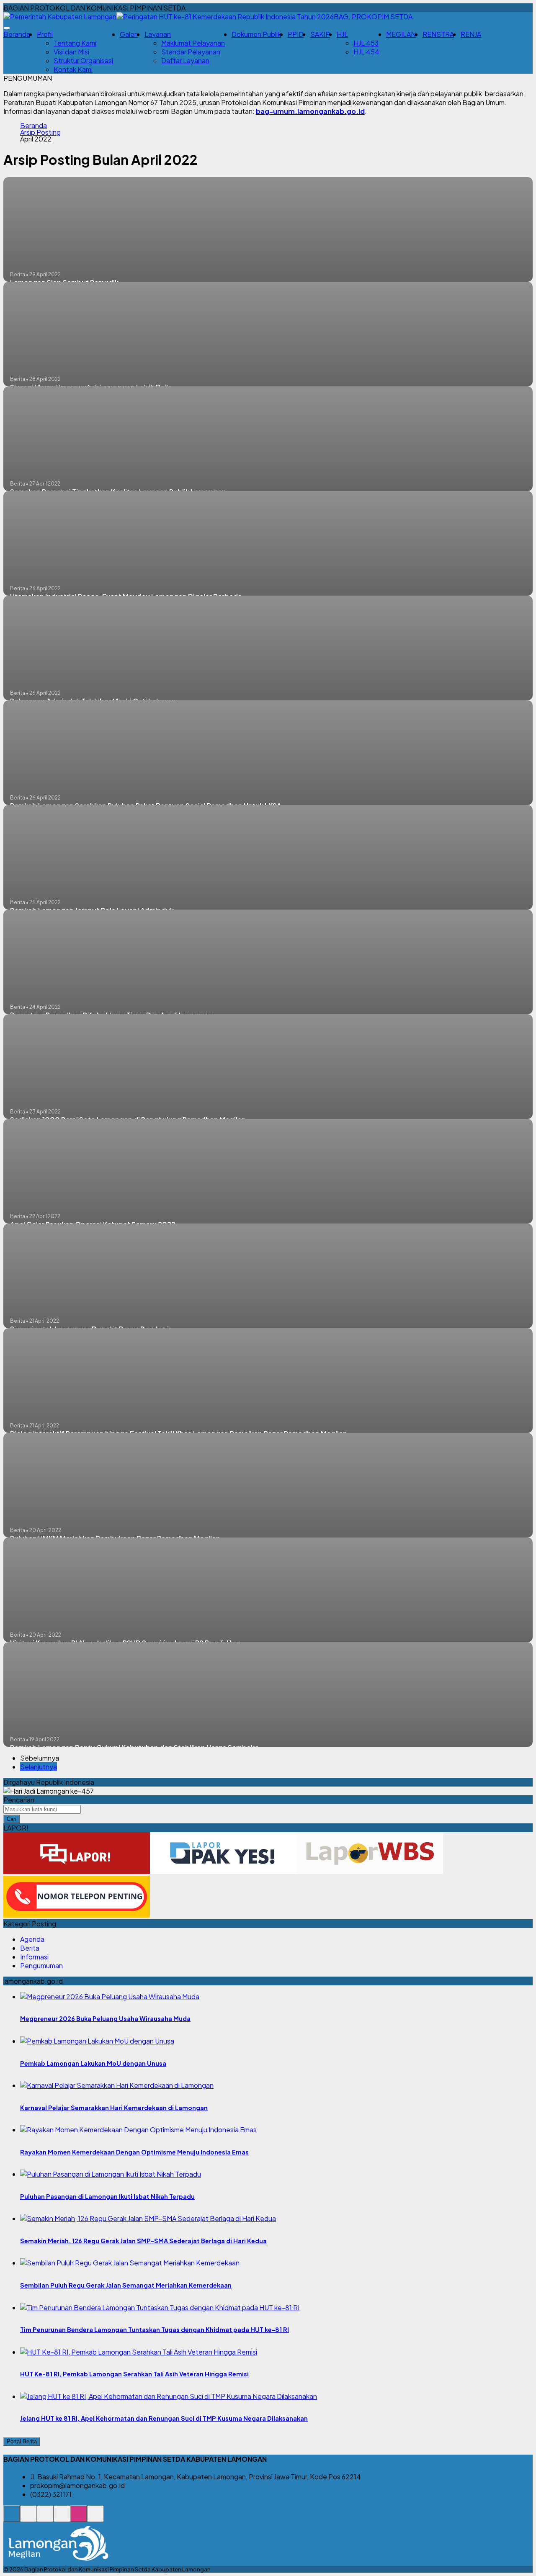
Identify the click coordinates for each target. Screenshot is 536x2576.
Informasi (34, 1957)
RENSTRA (438, 34)
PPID (296, 34)
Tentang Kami (75, 43)
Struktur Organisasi (83, 60)
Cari (12, 1819)
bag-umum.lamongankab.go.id (310, 111)
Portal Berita (22, 2441)
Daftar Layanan (185, 60)
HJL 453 (366, 43)
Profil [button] (45, 34)
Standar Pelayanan (191, 52)
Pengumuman (41, 1965)
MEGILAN (401, 34)
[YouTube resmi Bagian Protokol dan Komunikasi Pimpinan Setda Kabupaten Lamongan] (95, 2518)
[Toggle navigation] (7, 28)
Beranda (17, 34)
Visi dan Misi (71, 52)
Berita (30, 1948)
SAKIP (320, 34)
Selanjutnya (39, 1767)
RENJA (471, 34)
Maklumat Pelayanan (193, 43)
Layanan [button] (158, 34)
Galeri (129, 34)
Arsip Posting (40, 132)
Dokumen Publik (256, 34)
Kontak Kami (73, 69)
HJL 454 (366, 52)
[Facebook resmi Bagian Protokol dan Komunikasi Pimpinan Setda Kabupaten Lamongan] (45, 2518)
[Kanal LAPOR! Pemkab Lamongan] (28, 2518)
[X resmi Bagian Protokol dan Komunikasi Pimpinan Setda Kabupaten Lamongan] (62, 2518)
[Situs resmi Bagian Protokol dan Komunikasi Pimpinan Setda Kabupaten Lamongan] (12, 2518)
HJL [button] (342, 34)
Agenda (32, 1939)
